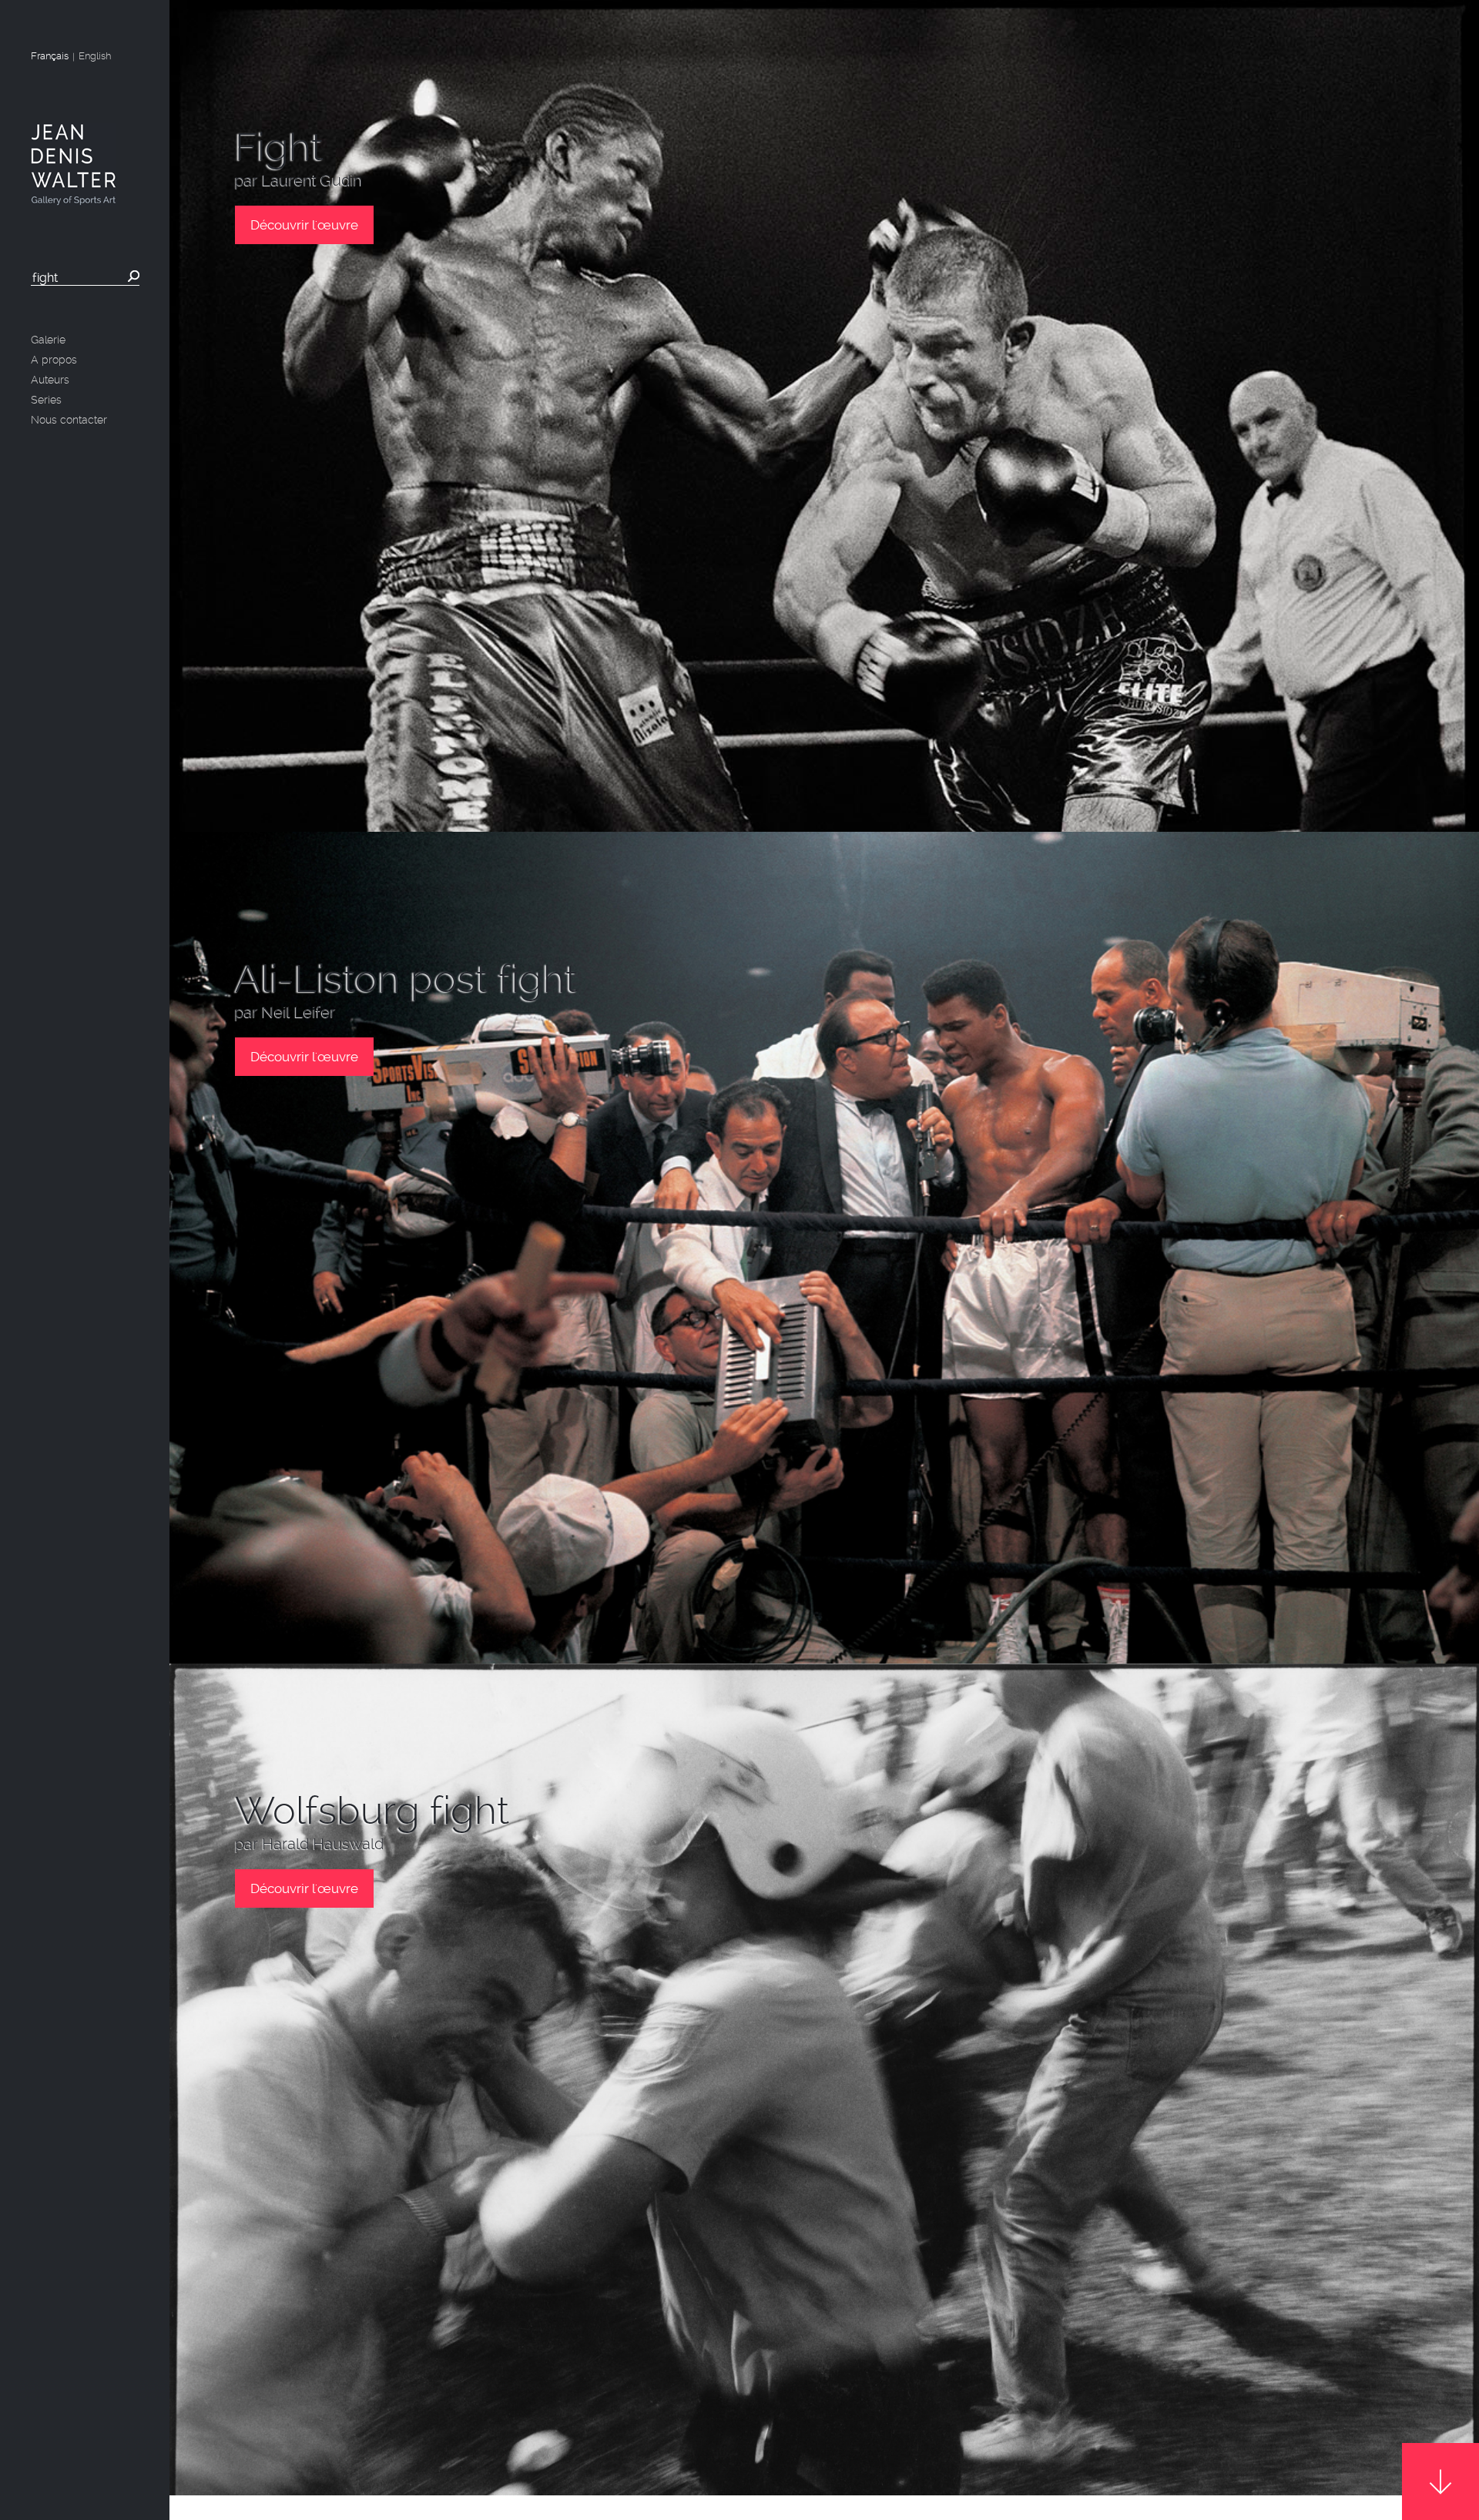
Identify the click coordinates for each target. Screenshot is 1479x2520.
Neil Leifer (299, 1012)
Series (46, 400)
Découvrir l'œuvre (304, 225)
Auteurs (50, 380)
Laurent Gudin (312, 181)
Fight (279, 147)
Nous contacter (69, 420)
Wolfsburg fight (372, 1811)
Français (50, 56)
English (95, 56)
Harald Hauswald (323, 1844)
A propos (54, 360)
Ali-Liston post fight (406, 979)
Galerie (48, 340)
